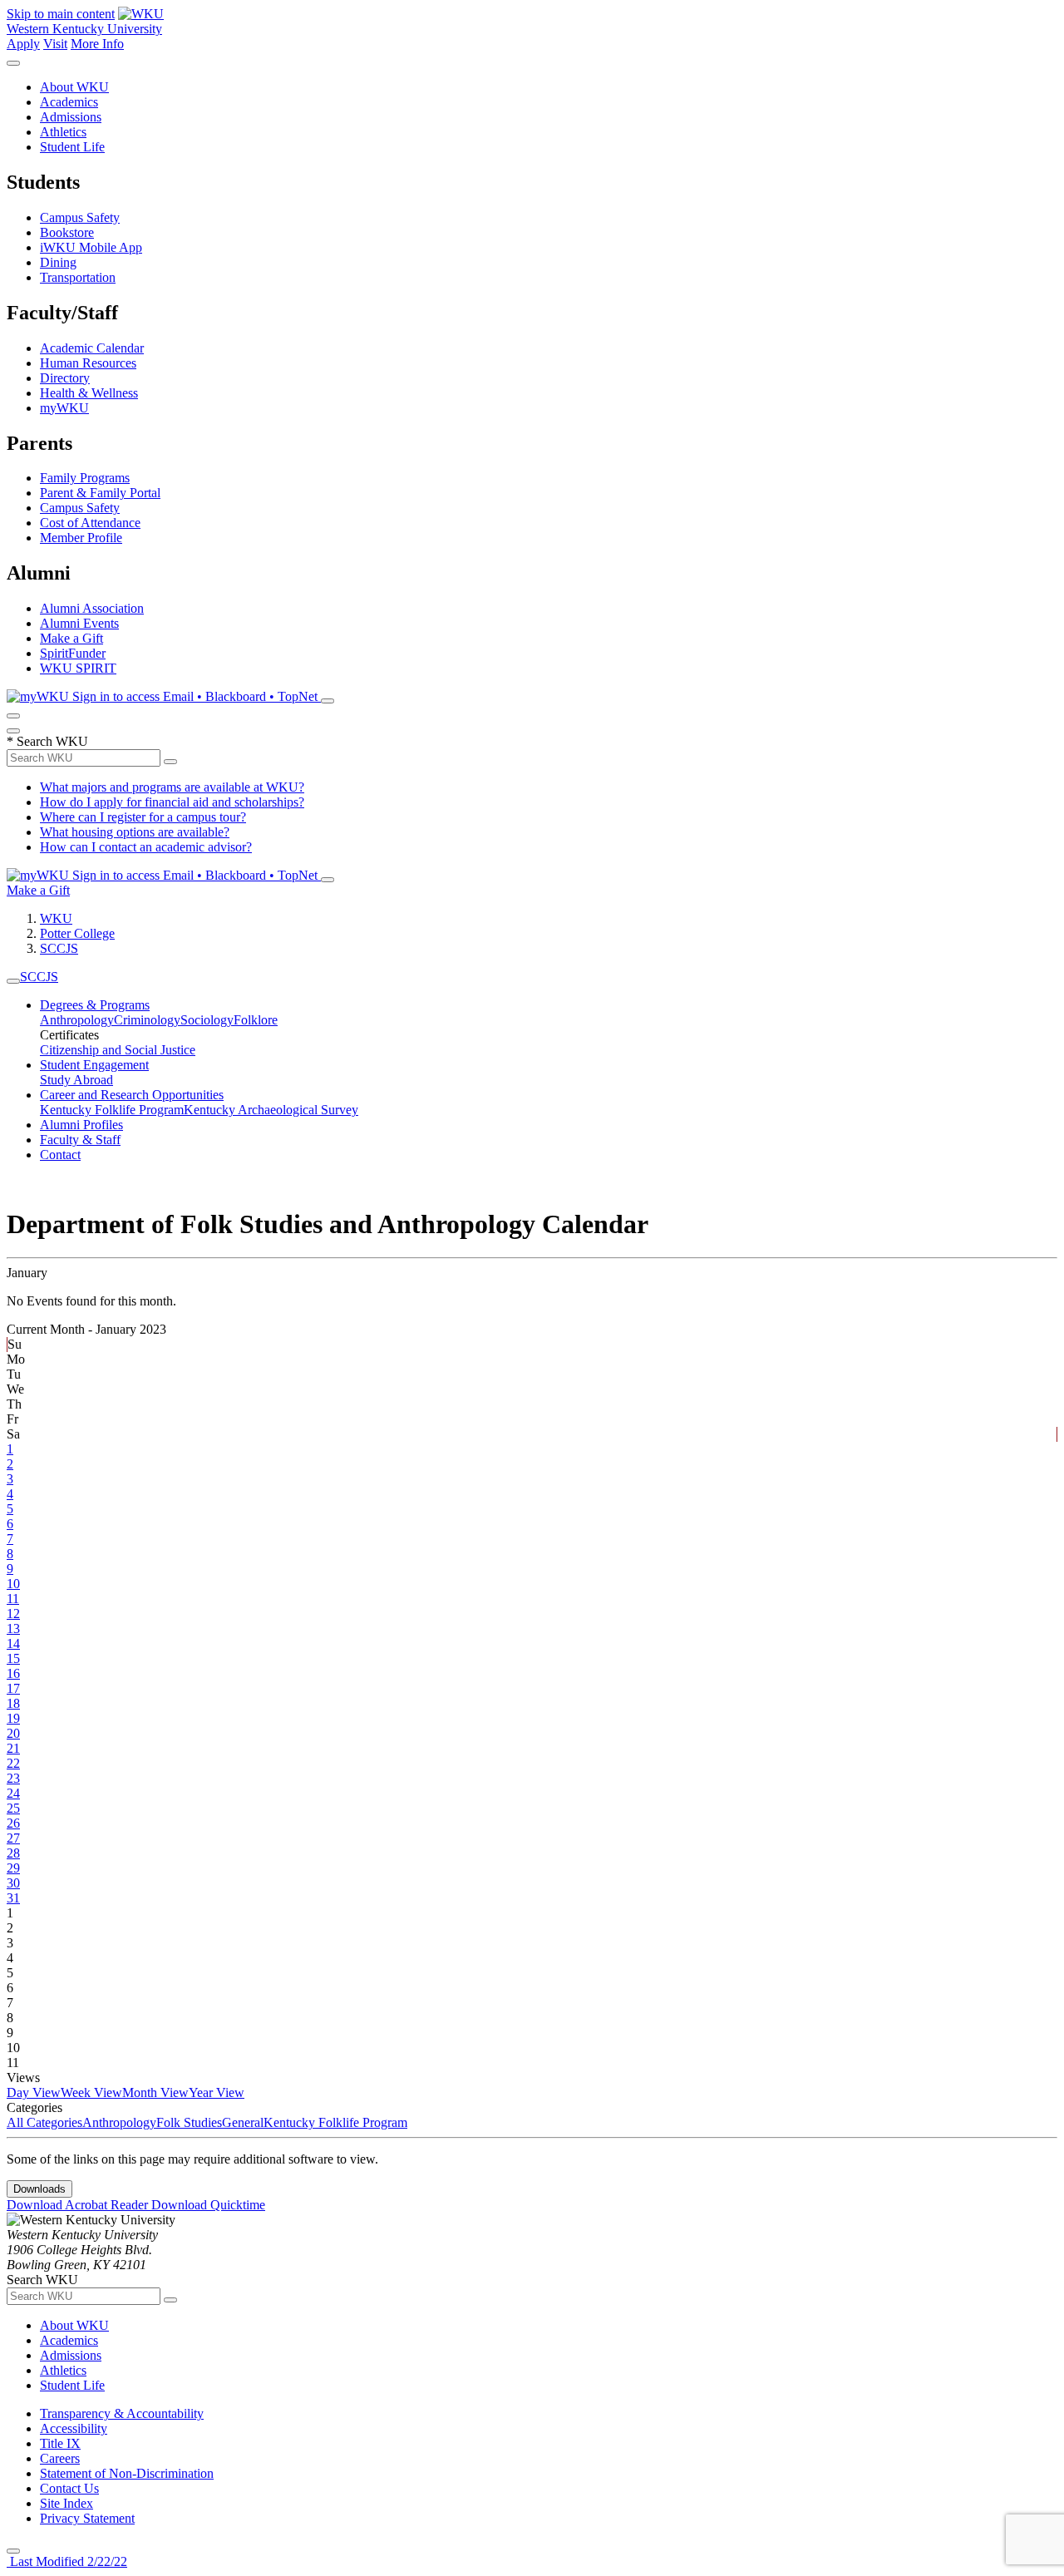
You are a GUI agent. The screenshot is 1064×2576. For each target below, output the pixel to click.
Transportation (78, 277)
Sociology (207, 1020)
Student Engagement (94, 1065)
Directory (65, 378)
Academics (69, 102)
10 (13, 1584)
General (243, 2122)
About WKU (74, 87)
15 (13, 1658)
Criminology (147, 1020)
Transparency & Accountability (122, 2413)
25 (13, 1808)
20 (13, 1733)
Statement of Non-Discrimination (127, 2473)
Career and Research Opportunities (132, 1095)
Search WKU (47, 741)
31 (13, 1898)
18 (13, 1703)
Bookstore (67, 232)
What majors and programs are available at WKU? (172, 787)
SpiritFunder (73, 653)
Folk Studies (189, 2122)
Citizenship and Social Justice (118, 1050)
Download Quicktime (208, 2205)
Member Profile (81, 538)
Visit (55, 44)
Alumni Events (79, 623)
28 (13, 1853)
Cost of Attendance (90, 523)
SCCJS (59, 948)
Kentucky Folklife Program (112, 1110)
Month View (155, 2092)
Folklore (256, 1020)
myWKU (64, 408)
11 (13, 1599)
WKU (56, 918)
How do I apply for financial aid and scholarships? (172, 802)
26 (13, 1823)
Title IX (60, 2443)
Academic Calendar (92, 348)
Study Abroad (76, 1080)
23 (13, 1778)
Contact (60, 1155)
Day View (34, 2092)
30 (13, 1883)
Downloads (39, 2189)
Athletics (63, 132)
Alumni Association (92, 608)
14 (13, 1643)
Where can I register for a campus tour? (143, 817)
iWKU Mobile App (91, 247)
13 (13, 1629)
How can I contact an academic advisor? (146, 847)
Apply (23, 44)
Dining (58, 262)
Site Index (66, 2503)
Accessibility (74, 2428)
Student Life (72, 147)
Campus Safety (80, 217)
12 (13, 1614)
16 (13, 1673)
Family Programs (85, 478)
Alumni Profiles (81, 1125)
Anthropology (77, 1020)
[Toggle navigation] (13, 981)
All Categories (44, 2122)
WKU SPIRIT (78, 668)
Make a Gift (71, 638)
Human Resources (88, 363)
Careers (60, 2458)
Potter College (77, 933)
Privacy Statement (87, 2518)
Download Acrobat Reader (79, 2205)
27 (13, 1838)
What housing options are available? (135, 832)
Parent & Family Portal (100, 493)
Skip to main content (61, 14)
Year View (217, 2092)
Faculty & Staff (80, 1140)
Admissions (71, 117)
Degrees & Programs (95, 1005)
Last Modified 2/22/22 (67, 2561)
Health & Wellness (89, 393)
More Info (97, 44)
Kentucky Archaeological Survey (271, 1110)
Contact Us (69, 2488)
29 (13, 1868)
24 (13, 1793)
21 (13, 1748)
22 (13, 1763)
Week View (91, 2092)
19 (13, 1718)
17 (13, 1688)
